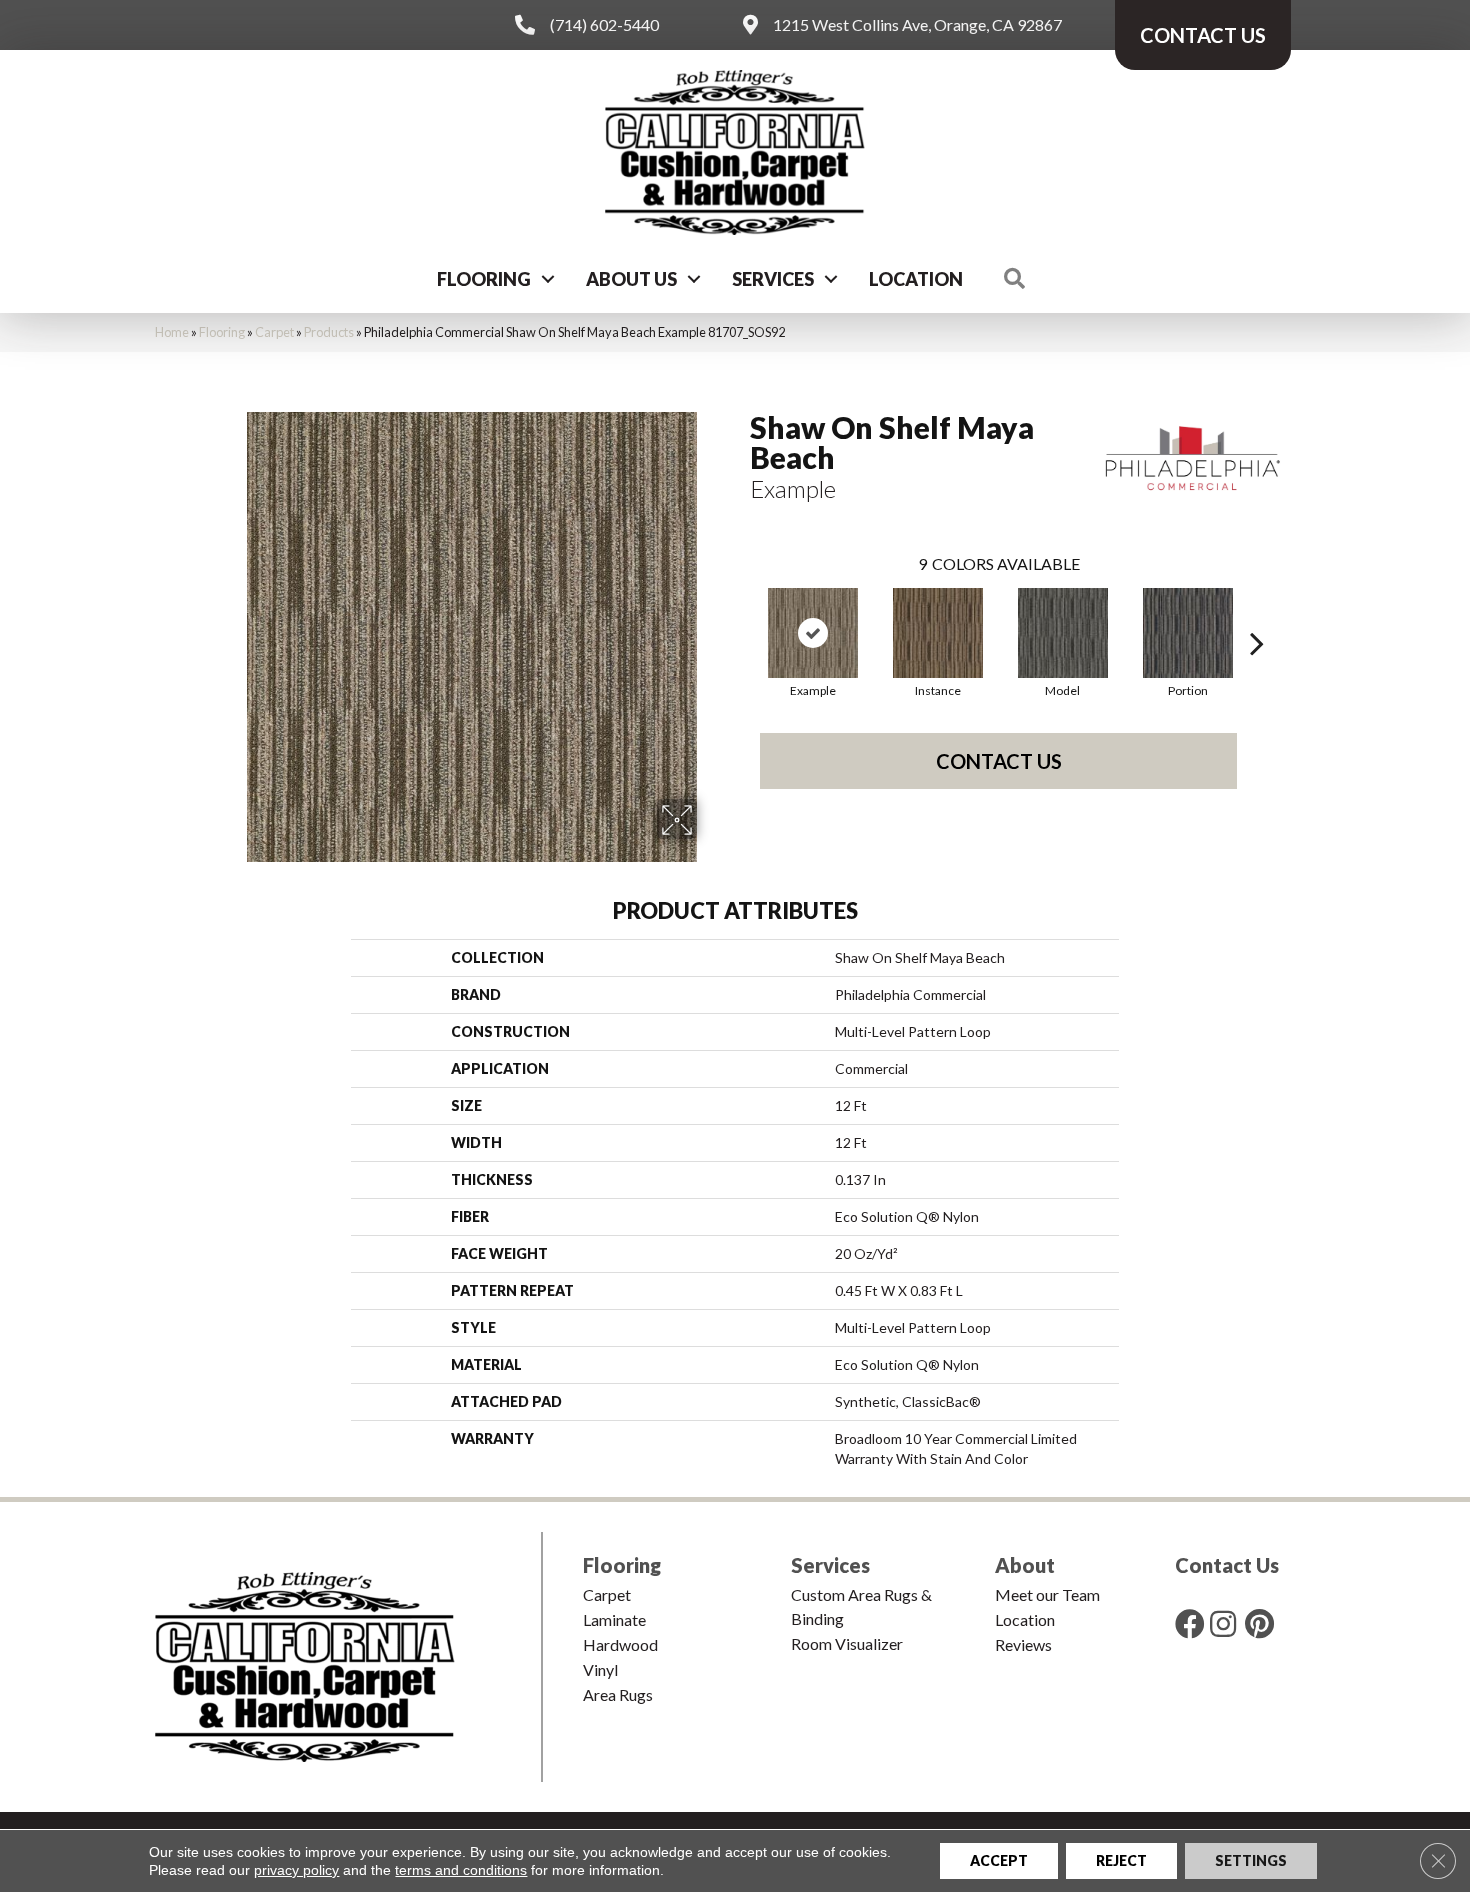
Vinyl (600, 1669)
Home (172, 332)
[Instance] (938, 633)
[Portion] (1188, 633)
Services (773, 279)
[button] (548, 279)
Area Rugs (618, 1694)
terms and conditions (461, 1870)
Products (329, 332)
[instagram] (1223, 1623)
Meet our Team (1047, 1594)
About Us (631, 279)
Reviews (1023, 1644)
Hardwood (620, 1644)
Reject (1121, 1860)
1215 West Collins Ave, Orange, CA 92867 (917, 24)
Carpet (274, 332)
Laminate (614, 1619)
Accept (999, 1860)
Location (916, 279)
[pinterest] (1259, 1623)
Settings (1251, 1860)
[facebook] (1190, 1623)
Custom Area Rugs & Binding (861, 1606)
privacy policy (296, 1870)
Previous (740, 613)
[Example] (813, 633)
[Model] (1063, 633)
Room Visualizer (847, 1643)
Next (1257, 613)
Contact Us (999, 761)
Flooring (484, 279)
